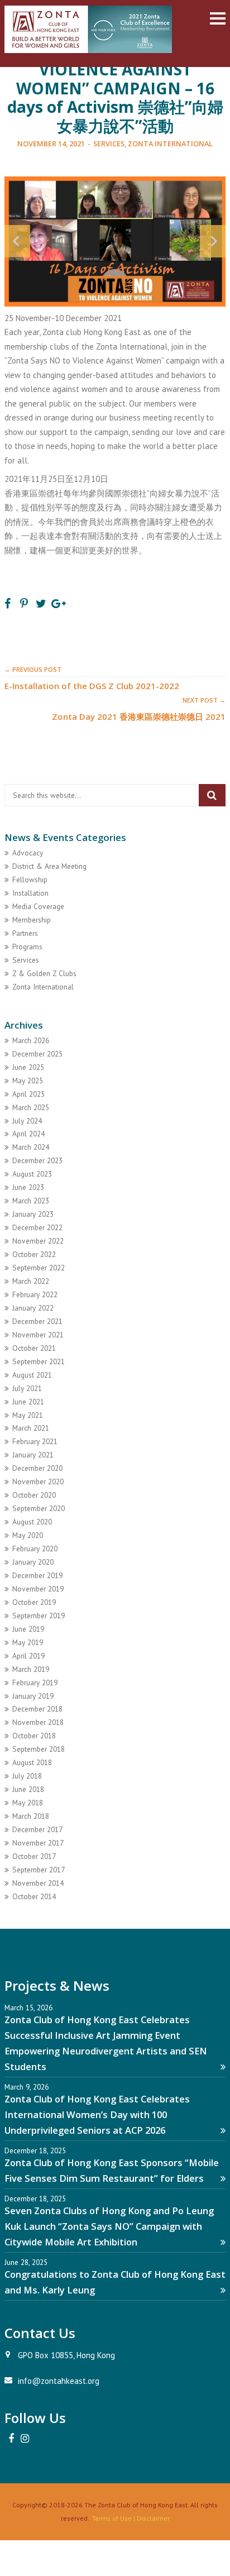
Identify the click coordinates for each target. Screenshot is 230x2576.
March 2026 (31, 1040)
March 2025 (31, 1107)
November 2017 (38, 1843)
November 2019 (38, 1589)
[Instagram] (25, 2439)
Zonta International (170, 144)
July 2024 (27, 1121)
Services (109, 144)
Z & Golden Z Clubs (44, 973)
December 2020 (37, 1468)
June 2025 (28, 1067)
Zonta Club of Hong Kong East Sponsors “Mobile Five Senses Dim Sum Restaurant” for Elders (112, 2170)
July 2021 (27, 1388)
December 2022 (37, 1227)
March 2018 (31, 1816)
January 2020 (33, 1562)
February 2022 (35, 1294)
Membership (32, 920)
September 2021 (39, 1361)
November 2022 (38, 1241)
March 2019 (31, 1669)
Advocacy (28, 853)
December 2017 (37, 1829)
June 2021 (28, 1402)
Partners (25, 933)
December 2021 (37, 1321)
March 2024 (31, 1147)
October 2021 (34, 1348)
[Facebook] (11, 2439)
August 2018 (32, 1762)
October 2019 (34, 1602)
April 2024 (28, 1134)
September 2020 (39, 1508)
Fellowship (30, 880)
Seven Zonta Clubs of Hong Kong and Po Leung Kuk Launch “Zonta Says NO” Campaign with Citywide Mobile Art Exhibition (109, 2226)
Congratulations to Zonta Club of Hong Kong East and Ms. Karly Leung (115, 2282)
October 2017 (34, 1856)
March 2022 (31, 1281)
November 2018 (38, 1722)
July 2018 (27, 1776)
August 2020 (32, 1522)
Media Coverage (38, 906)
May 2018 (28, 1803)
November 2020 (38, 1481)
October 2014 (34, 1896)
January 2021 (33, 1455)
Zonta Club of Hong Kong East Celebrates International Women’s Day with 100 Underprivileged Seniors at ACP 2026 (97, 2114)
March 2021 (31, 1428)
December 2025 (37, 1054)
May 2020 (28, 1535)
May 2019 (28, 1642)
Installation (30, 893)
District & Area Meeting (49, 866)
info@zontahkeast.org (59, 2381)
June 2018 (28, 1789)
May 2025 (28, 1081)
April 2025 (28, 1094)
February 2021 (35, 1441)
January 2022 (33, 1308)
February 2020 (35, 1549)
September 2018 (39, 1749)
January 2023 (33, 1214)
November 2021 (38, 1335)
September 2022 (39, 1268)
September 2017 (39, 1870)
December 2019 (37, 1575)
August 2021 (32, 1375)
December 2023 (37, 1160)
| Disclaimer (151, 2518)
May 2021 (28, 1415)
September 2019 (39, 1616)
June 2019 (28, 1629)
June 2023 (28, 1187)
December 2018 (37, 1709)
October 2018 (34, 1736)
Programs (27, 947)
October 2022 (34, 1254)
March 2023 (31, 1201)
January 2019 (33, 1696)
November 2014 (38, 1883)
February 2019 (35, 1683)
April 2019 (28, 1656)
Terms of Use (112, 2518)
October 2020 (34, 1495)
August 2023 (32, 1174)
